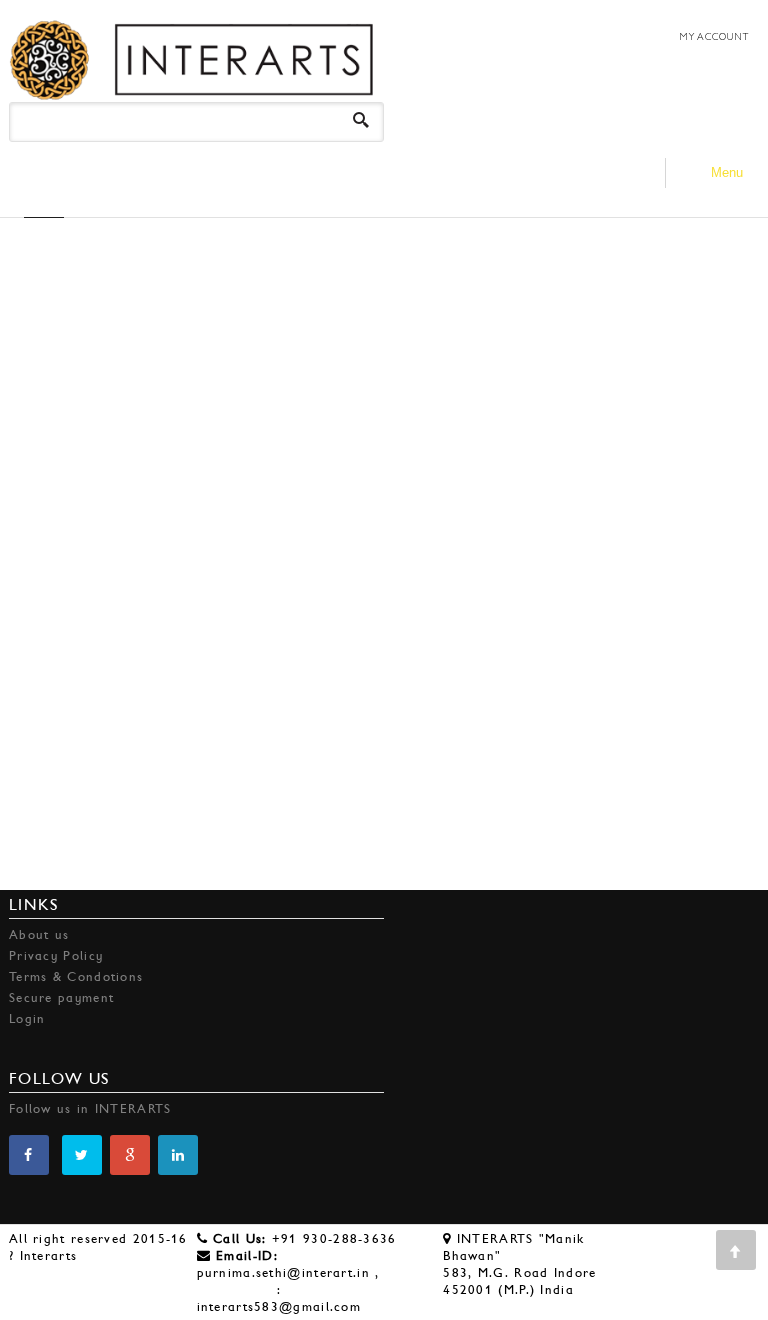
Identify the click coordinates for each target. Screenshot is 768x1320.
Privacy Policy (56, 955)
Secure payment (61, 997)
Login (27, 1018)
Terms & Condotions (76, 976)
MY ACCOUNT (714, 36)
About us (39, 934)
